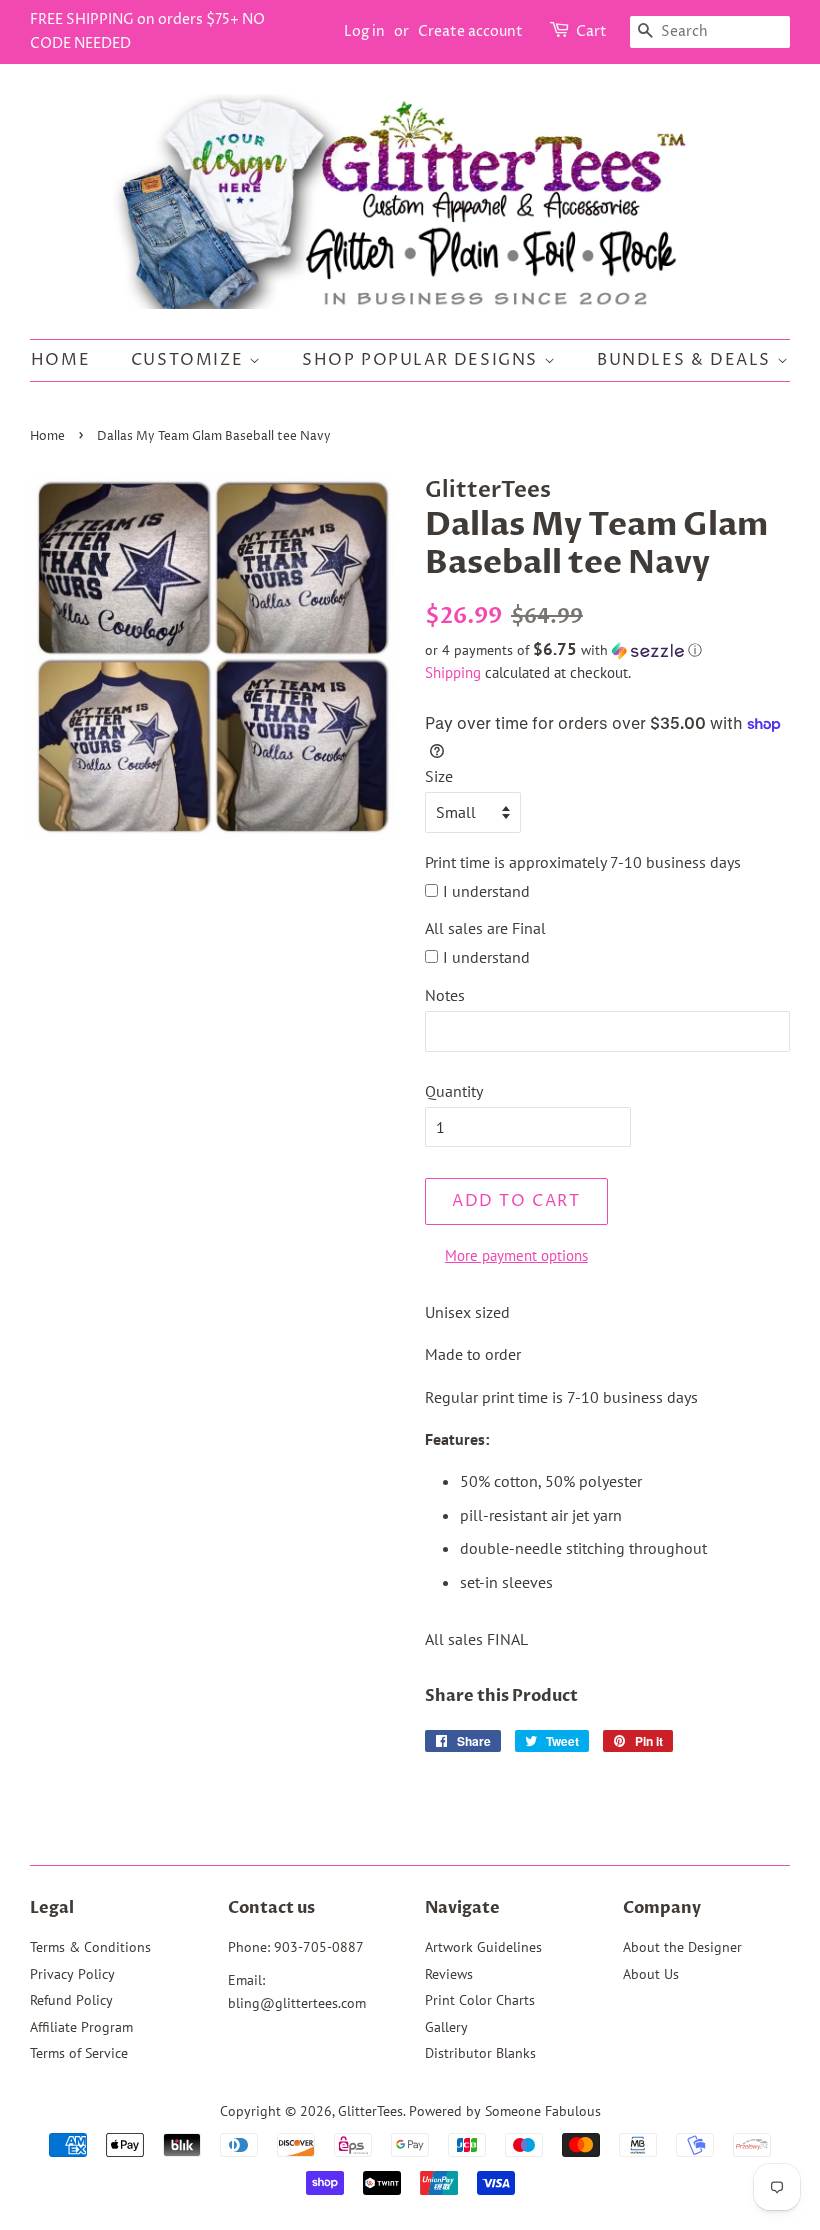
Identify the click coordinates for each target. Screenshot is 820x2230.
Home (60, 360)
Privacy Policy (72, 1974)
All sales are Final (485, 928)
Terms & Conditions (90, 1947)
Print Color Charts (480, 2000)
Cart (591, 31)
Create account (470, 31)
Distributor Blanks (480, 2053)
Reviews (449, 1974)
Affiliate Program (81, 2027)
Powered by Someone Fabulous (505, 2111)
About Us (651, 1974)
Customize (190, 360)
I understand (486, 891)
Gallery (446, 2027)
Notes (445, 995)
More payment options (516, 1255)
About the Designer (682, 1947)
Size (439, 776)
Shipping (453, 672)
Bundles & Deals (687, 360)
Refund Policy (71, 2000)
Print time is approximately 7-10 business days (583, 862)
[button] (607, 650)
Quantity (454, 1091)
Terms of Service (79, 2053)
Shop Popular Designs (423, 360)
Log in (364, 31)
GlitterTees (370, 2111)
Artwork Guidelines (483, 1947)
